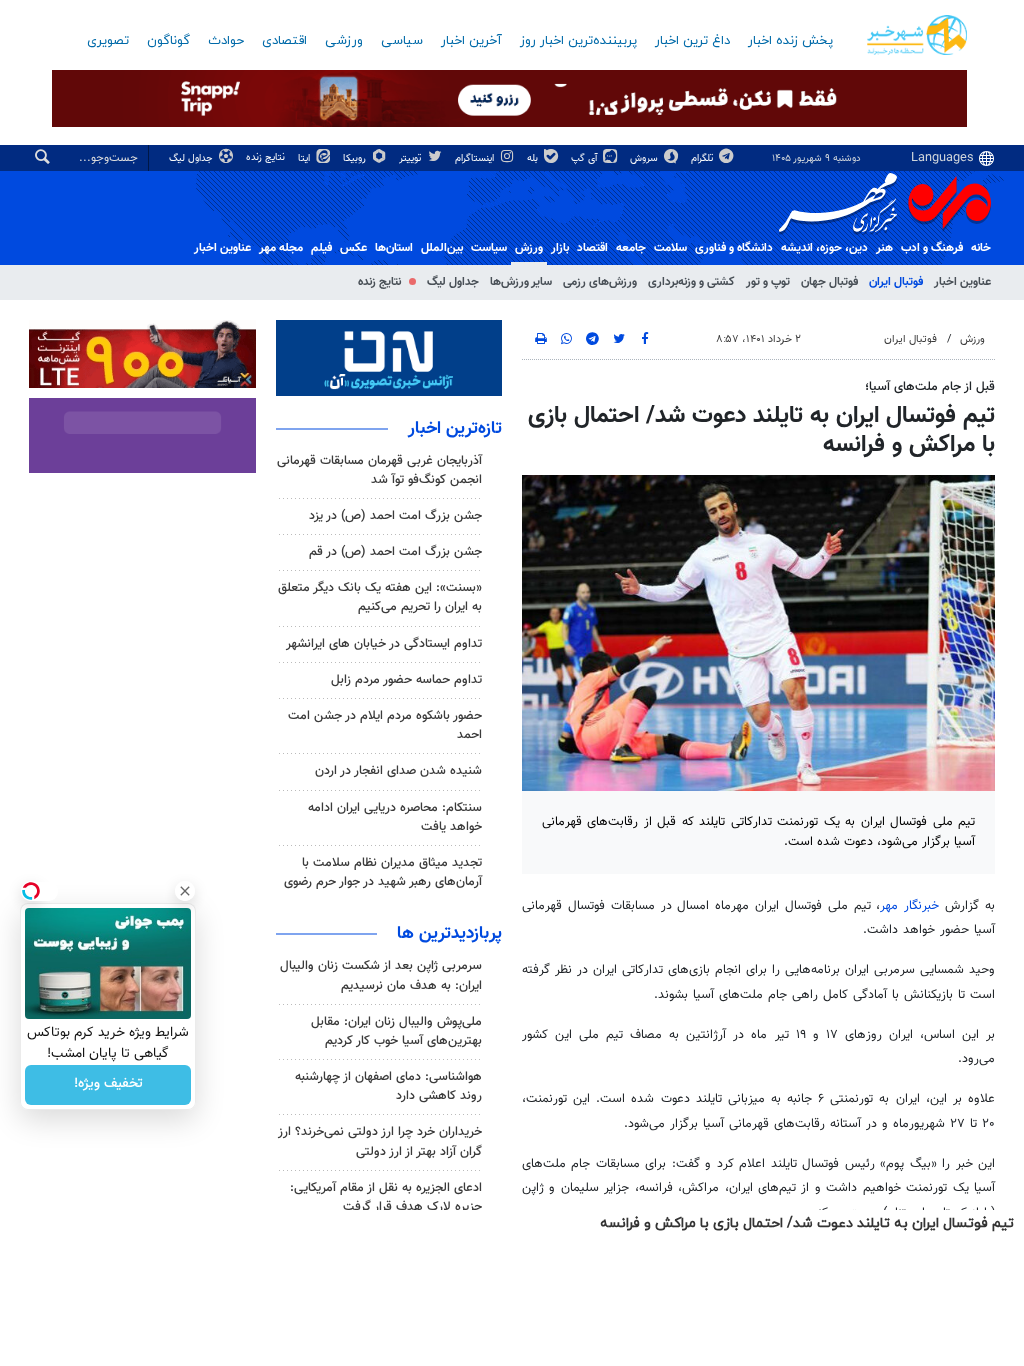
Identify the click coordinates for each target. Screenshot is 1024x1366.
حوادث (226, 41)
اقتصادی (284, 41)
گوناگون (168, 41)
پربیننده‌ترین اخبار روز (578, 41)
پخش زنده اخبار (790, 41)
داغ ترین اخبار (692, 41)
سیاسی (402, 41)
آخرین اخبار (471, 41)
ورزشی (344, 41)
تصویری (108, 41)
